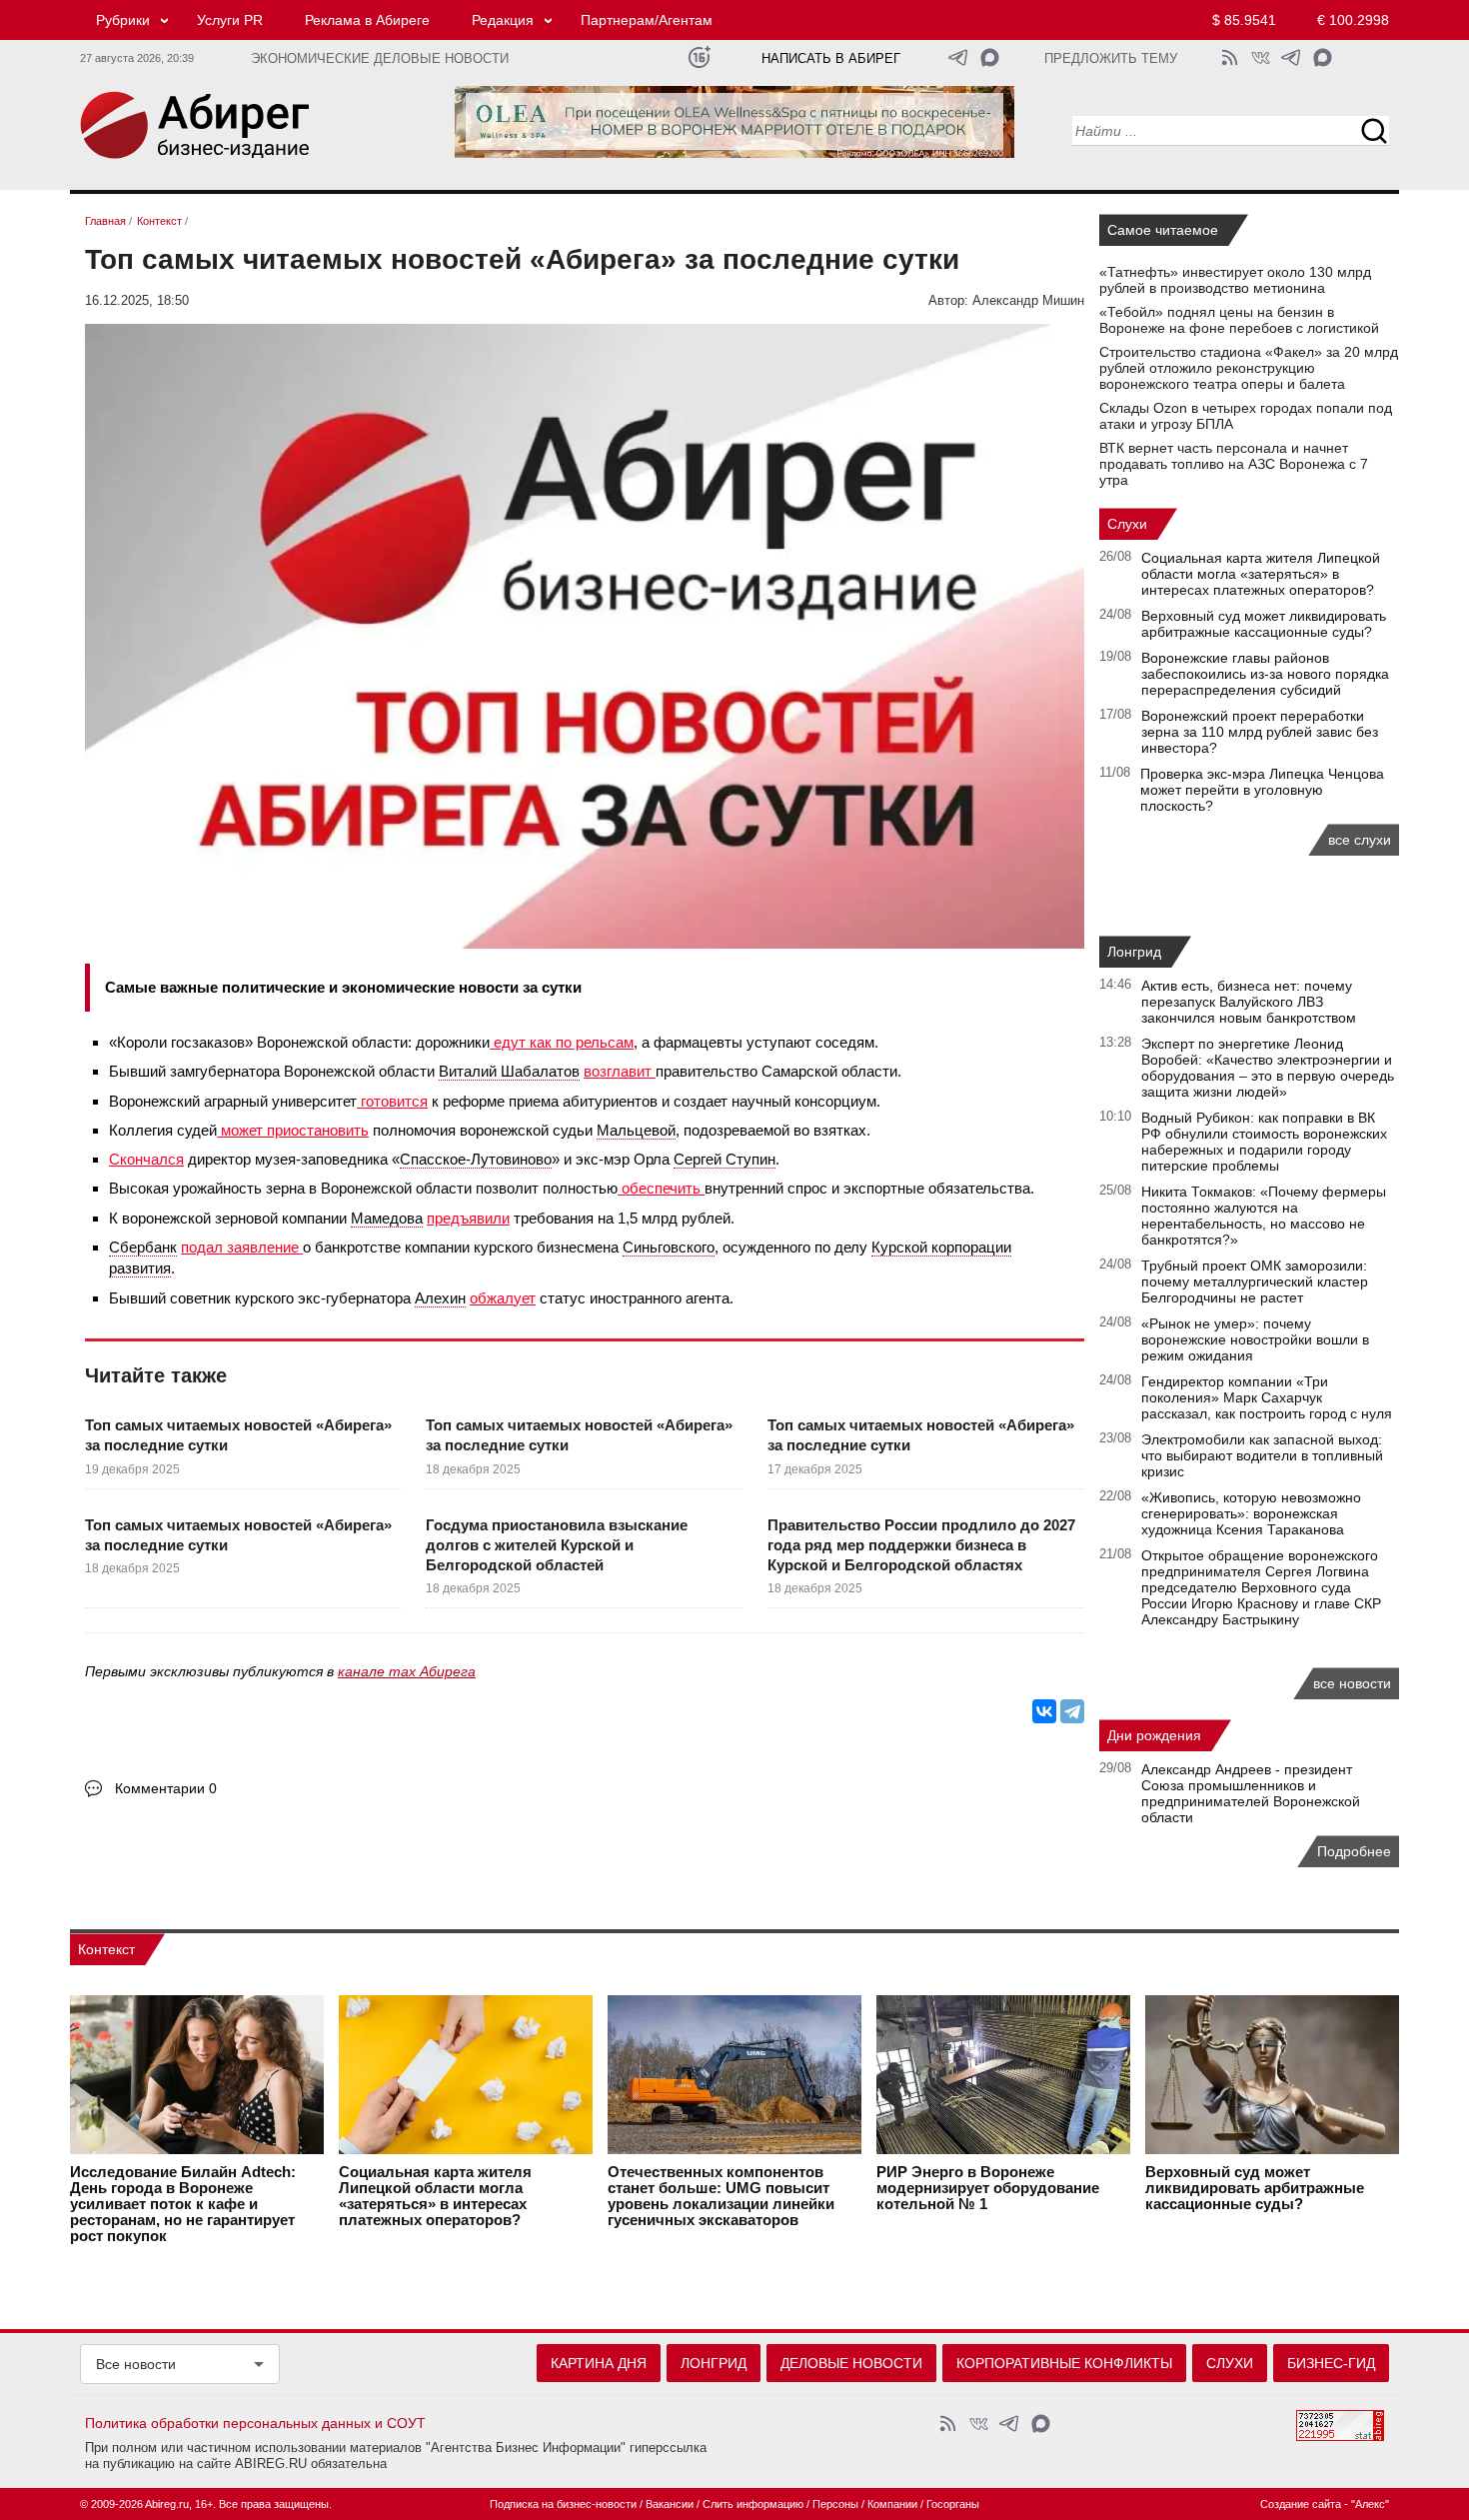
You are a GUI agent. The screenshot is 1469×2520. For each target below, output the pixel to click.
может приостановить (293, 1130)
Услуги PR (230, 20)
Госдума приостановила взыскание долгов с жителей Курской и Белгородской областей (557, 1545)
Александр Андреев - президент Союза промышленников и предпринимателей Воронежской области (1251, 1793)
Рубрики (123, 20)
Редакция (503, 20)
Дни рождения (1154, 1735)
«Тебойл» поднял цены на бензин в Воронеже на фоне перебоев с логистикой (1239, 320)
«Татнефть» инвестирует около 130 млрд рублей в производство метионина (1235, 280)
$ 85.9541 (1244, 20)
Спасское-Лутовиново (476, 1159)
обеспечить (661, 1188)
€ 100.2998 (1353, 20)
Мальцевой (636, 1130)
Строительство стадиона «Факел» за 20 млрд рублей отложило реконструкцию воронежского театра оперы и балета (1249, 368)
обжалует (503, 1298)
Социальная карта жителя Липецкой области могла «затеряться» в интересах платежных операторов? (1261, 574)
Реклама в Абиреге (367, 20)
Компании (892, 2504)
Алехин (440, 1298)
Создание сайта (1301, 2504)
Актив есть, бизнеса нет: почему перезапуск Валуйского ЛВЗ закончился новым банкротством (1249, 1002)
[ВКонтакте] (1044, 1711)
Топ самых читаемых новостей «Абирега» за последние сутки (238, 1435)
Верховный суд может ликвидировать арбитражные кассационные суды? (1264, 624)
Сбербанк (143, 1247)
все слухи (1360, 840)
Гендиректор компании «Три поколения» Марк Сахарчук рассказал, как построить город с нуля (1267, 1397)
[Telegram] (1072, 1711)
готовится (392, 1101)
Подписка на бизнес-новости (563, 2504)
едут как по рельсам (562, 1042)
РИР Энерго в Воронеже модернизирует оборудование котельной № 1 (988, 2188)
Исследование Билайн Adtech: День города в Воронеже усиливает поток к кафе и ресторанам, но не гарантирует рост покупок (183, 2204)
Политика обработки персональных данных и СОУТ (255, 2423)
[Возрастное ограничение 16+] (699, 57)
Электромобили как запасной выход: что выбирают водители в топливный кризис (1262, 1455)
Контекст (106, 1949)
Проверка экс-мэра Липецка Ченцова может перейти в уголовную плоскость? (1262, 790)
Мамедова (387, 1218)
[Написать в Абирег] (990, 57)
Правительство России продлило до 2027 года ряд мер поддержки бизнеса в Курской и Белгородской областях (921, 1545)
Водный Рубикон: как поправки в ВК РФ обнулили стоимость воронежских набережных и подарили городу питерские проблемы (1264, 1142)
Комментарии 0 (166, 1788)
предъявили (468, 1218)
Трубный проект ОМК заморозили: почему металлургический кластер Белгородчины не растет (1255, 1281)
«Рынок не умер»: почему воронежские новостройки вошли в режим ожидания (1255, 1339)
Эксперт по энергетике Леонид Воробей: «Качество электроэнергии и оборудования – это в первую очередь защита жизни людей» (1268, 1068)
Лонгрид (1134, 952)
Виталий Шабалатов (509, 1071)
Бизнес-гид (1331, 2363)
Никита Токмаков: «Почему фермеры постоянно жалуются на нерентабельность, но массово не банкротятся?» (1264, 1216)
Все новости (136, 2364)
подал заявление (242, 1247)
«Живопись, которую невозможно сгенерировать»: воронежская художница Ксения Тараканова (1251, 1513)
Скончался (146, 1159)
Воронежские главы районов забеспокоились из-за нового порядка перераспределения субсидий (1265, 674)
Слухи (1127, 524)
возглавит (620, 1071)
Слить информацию (753, 2504)
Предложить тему (1111, 59)
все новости (1352, 1683)
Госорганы (953, 2504)
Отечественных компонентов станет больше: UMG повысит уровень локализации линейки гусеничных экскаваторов (721, 2196)
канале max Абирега (407, 1671)
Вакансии (670, 2504)
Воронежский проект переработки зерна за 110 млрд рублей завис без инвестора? (1260, 732)
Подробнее (1354, 1851)
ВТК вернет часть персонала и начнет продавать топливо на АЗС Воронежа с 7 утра (1234, 464)
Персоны (835, 2504)
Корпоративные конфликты (1064, 2363)
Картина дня (599, 2363)
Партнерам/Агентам (647, 20)
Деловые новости (851, 2363)
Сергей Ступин (725, 1159)
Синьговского (669, 1247)
